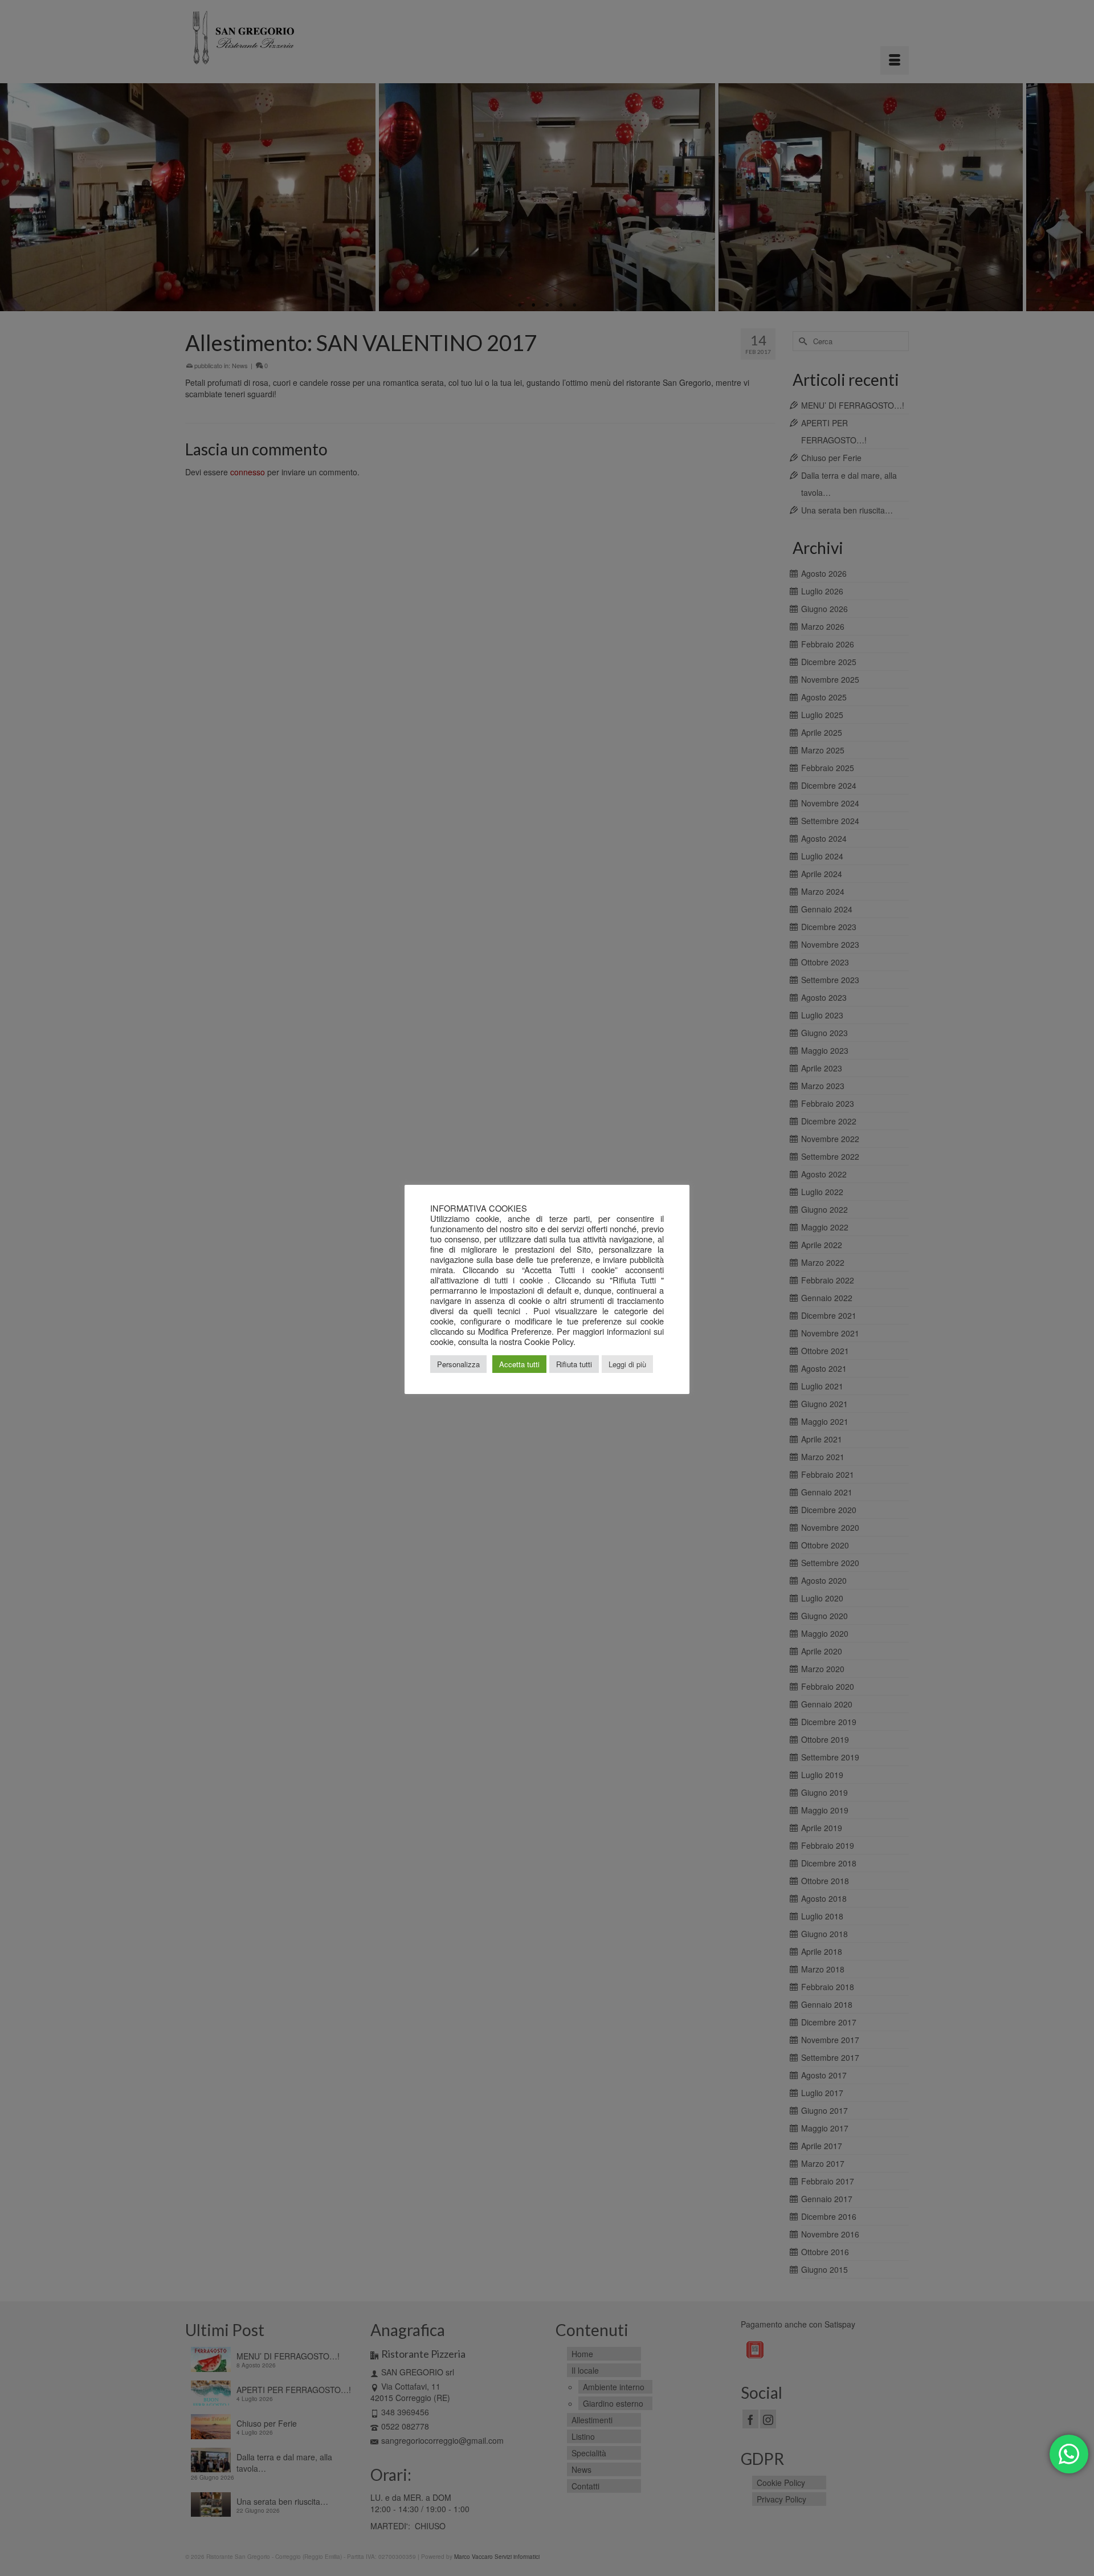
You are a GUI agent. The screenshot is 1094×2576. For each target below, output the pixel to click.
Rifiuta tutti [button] (574, 1364)
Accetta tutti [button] (519, 1364)
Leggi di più (627, 1364)
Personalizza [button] (458, 1364)
